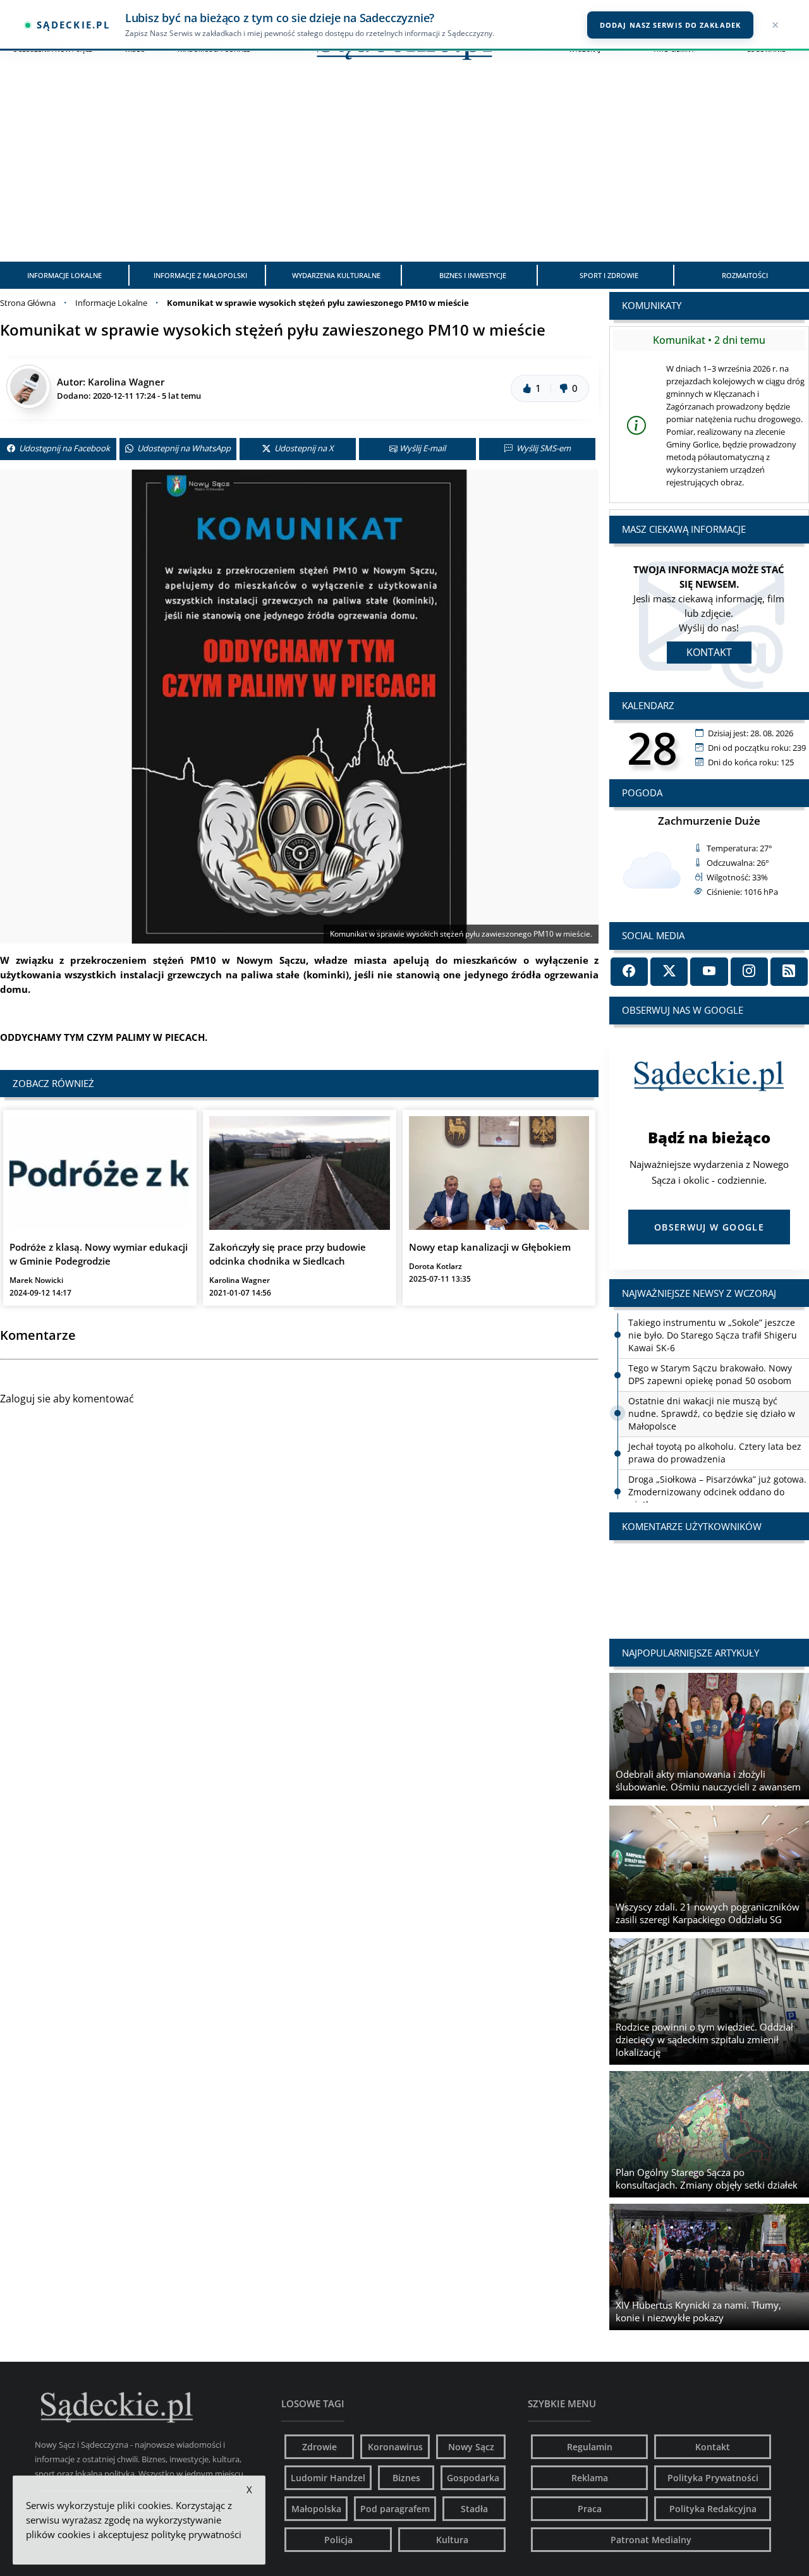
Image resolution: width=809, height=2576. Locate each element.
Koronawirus (395, 2447)
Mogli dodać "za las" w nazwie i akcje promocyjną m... (709, 1577)
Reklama (590, 2478)
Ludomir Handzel (328, 2478)
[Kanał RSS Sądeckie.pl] (789, 972)
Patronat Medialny (651, 2540)
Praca (590, 2509)
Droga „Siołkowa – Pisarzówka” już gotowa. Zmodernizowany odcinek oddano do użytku (717, 1492)
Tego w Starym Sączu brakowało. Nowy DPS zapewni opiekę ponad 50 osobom (710, 1374)
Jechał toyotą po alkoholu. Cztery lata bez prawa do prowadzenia (715, 1453)
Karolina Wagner (126, 382)
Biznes (406, 2478)
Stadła (474, 2509)
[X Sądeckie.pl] (669, 972)
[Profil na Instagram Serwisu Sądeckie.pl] (749, 972)
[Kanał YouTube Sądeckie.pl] (709, 972)
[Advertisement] (404, 167)
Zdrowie (319, 2447)
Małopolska (316, 2509)
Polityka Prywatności (713, 2478)
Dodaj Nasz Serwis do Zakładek (670, 25)
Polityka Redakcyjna (713, 2509)
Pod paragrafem (395, 2509)
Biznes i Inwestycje (473, 275)
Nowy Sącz (471, 2447)
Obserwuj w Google (709, 1227)
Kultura (452, 2540)
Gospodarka (473, 2478)
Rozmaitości (745, 275)
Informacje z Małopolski (200, 275)
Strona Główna (28, 303)
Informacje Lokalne (64, 275)
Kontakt (709, 652)
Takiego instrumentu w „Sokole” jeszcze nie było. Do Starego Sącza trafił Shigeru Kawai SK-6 (713, 1335)
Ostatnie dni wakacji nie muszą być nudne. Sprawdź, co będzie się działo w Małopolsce (712, 1413)
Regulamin (590, 2447)
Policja (338, 2540)
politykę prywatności (196, 2534)
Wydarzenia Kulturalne (336, 275)
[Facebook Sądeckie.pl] (629, 972)
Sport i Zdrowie (609, 275)
